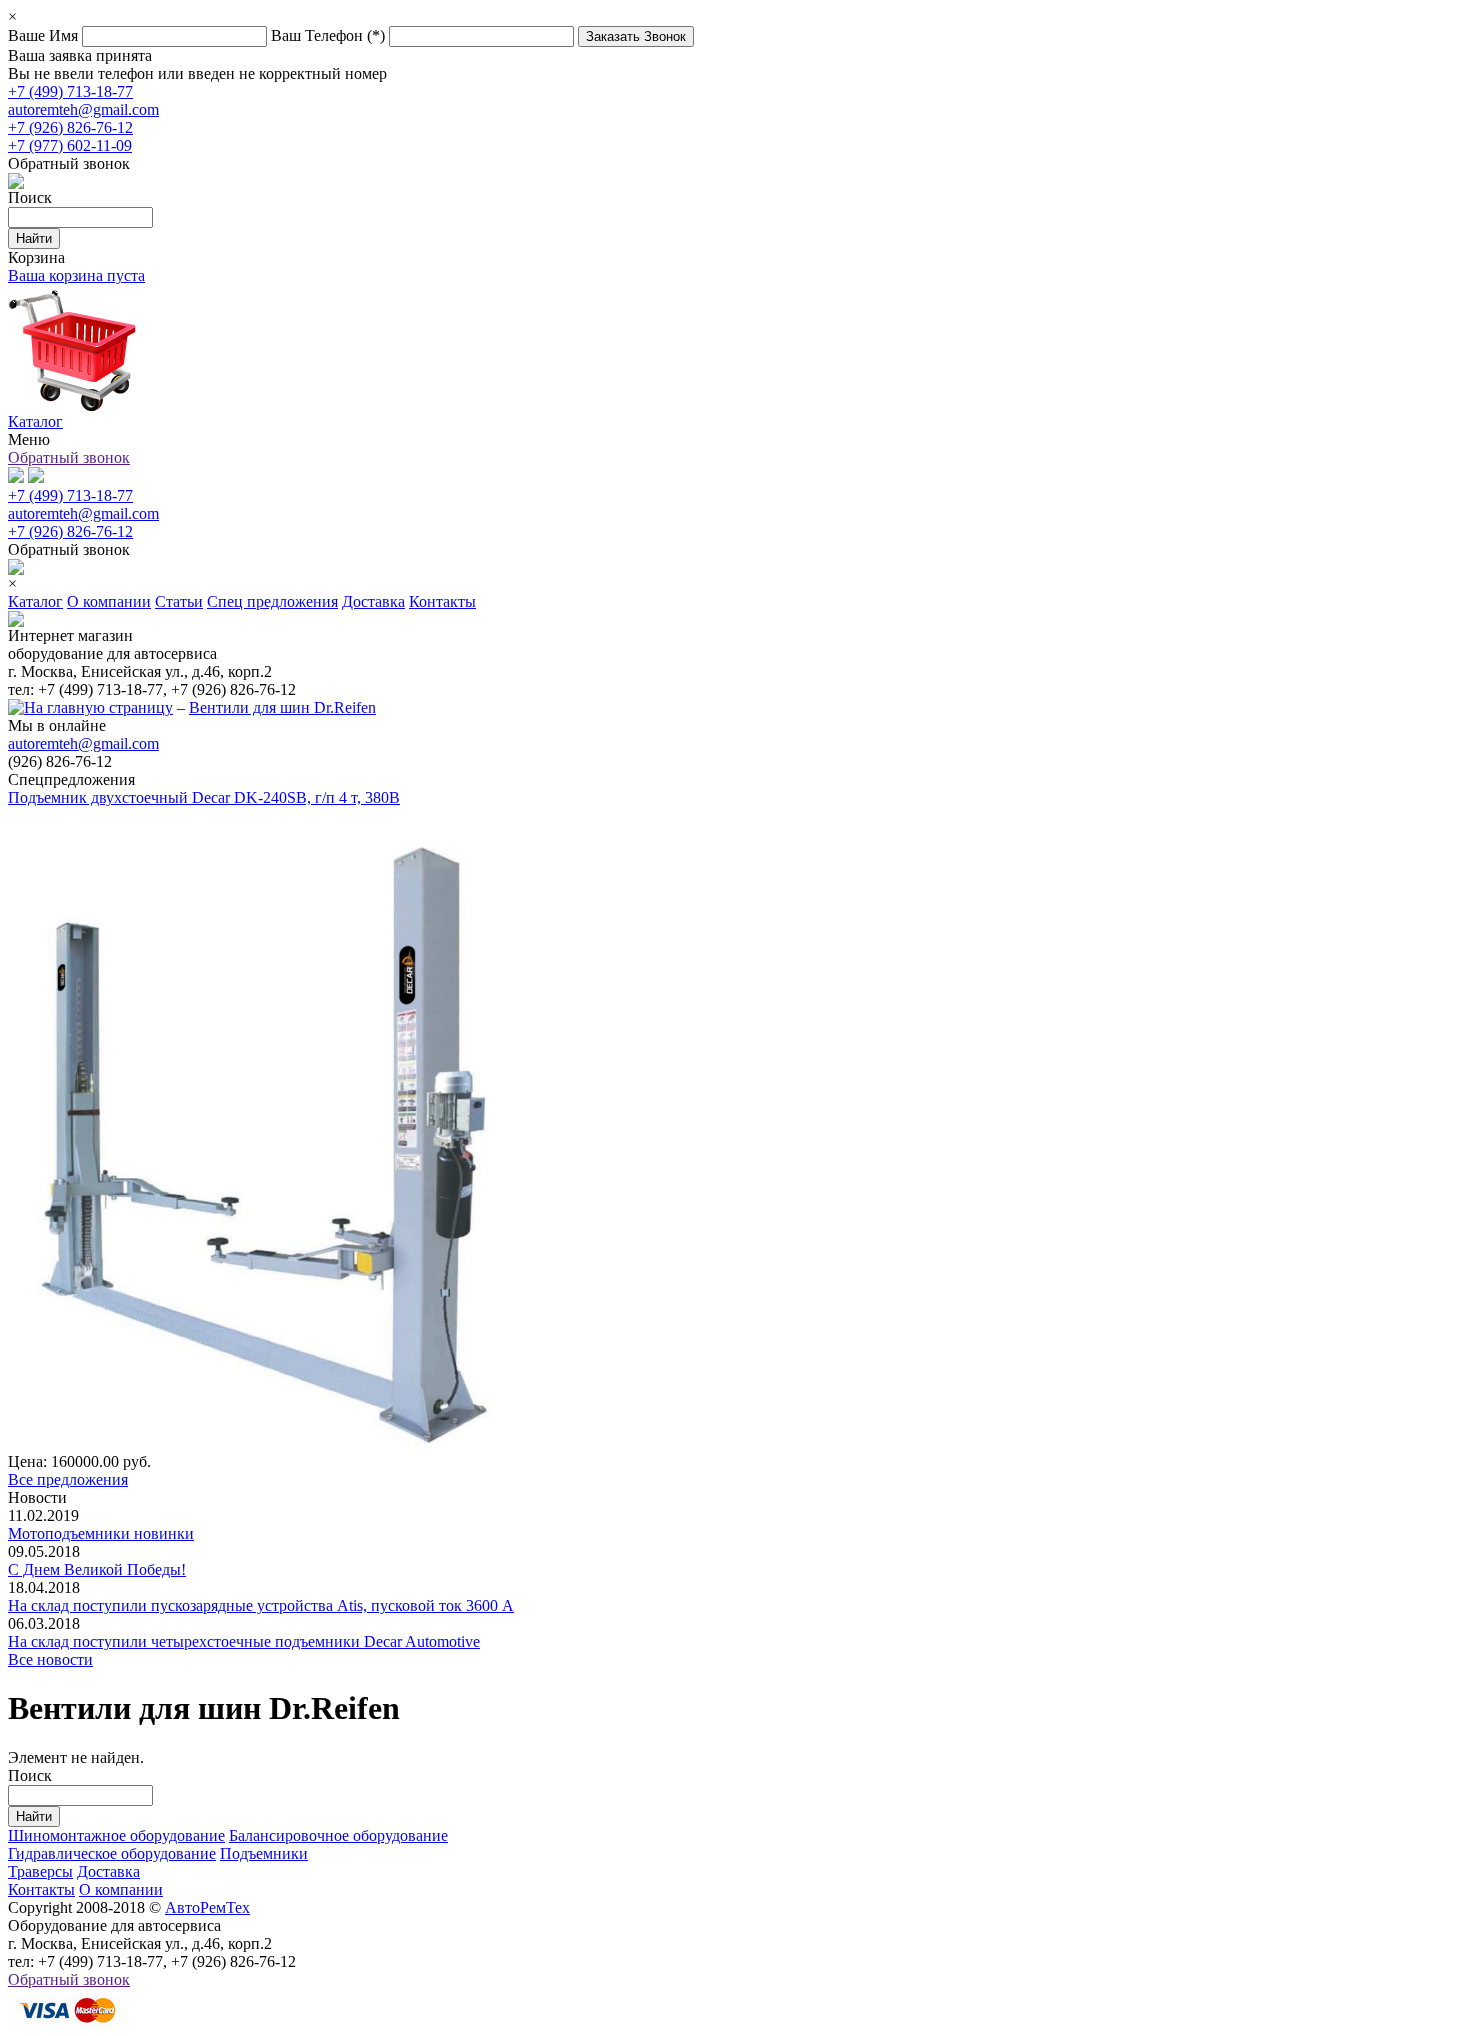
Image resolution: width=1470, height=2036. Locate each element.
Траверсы (40, 1871)
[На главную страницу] (90, 707)
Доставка (108, 1871)
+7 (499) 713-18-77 (70, 91)
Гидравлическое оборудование (112, 1853)
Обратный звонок (69, 457)
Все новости (50, 1659)
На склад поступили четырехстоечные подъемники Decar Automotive (244, 1641)
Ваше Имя (45, 35)
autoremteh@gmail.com (83, 109)
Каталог (35, 421)
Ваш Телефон (328, 35)
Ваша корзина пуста (76, 275)
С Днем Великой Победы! (97, 1569)
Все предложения (68, 1479)
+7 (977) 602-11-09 (70, 145)
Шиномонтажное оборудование (116, 1835)
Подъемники (264, 1853)
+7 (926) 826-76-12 (70, 127)
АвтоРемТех (207, 1907)
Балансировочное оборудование (338, 1835)
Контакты (41, 1889)
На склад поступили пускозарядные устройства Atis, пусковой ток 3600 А (261, 1605)
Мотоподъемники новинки (101, 1533)
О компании (121, 1889)
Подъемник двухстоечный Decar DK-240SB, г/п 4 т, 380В (204, 797)
